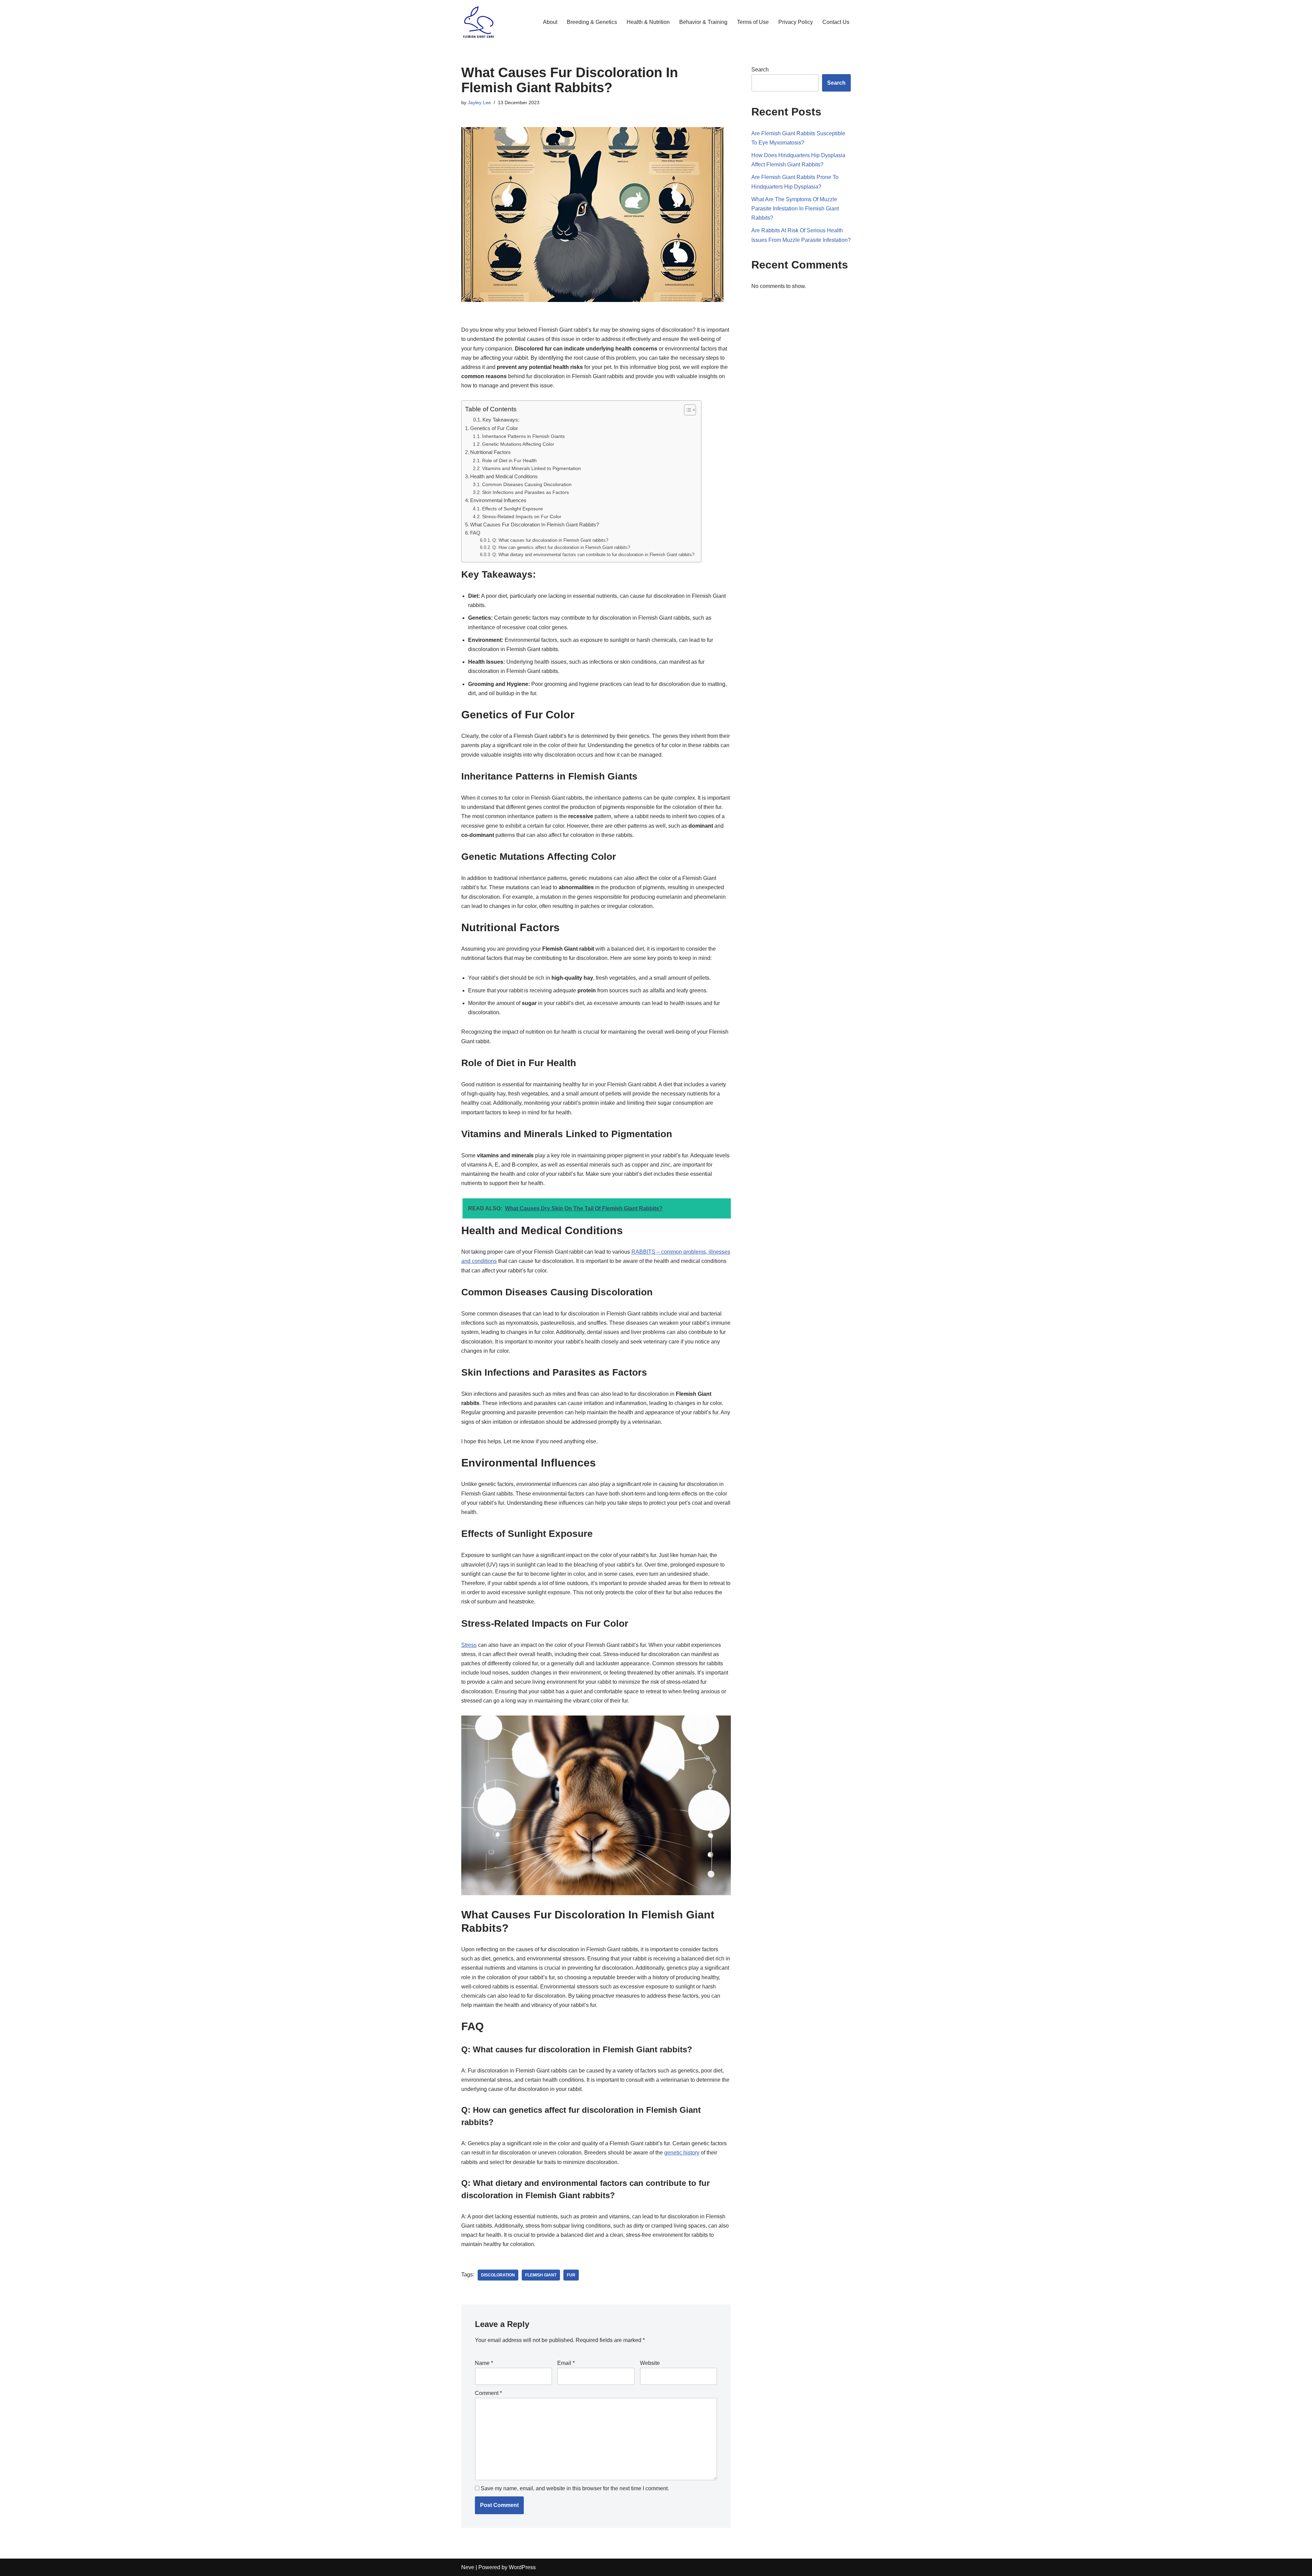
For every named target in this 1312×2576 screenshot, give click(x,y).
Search (760, 70)
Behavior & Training (703, 22)
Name (484, 2363)
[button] (687, 410)
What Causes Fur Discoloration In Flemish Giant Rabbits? (535, 525)
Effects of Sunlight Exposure (512, 509)
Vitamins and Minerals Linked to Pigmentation (531, 468)
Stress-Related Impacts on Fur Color (522, 516)
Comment (488, 2393)
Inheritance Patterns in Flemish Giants (523, 436)
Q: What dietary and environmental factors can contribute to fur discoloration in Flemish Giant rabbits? (593, 555)
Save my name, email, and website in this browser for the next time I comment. (575, 2488)
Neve (468, 2567)
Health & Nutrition (648, 22)
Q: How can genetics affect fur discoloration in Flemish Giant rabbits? (561, 547)
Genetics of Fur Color (494, 428)
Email (566, 2363)
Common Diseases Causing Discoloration (527, 484)
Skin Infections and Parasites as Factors (525, 492)
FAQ (475, 533)
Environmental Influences (498, 500)
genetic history (682, 2153)
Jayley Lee (479, 102)
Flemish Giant (541, 2275)
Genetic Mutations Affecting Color (518, 444)
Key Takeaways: (501, 420)
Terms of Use (753, 22)
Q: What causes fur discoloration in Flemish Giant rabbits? (550, 540)
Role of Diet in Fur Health (509, 460)
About (550, 22)
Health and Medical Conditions (504, 476)
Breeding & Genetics (592, 22)
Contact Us (836, 22)
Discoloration (498, 2275)
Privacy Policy (796, 22)
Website (650, 2363)
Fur (571, 2275)
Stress (469, 1645)
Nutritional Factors (490, 452)
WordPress (522, 2567)
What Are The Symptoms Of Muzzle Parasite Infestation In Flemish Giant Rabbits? (795, 209)
